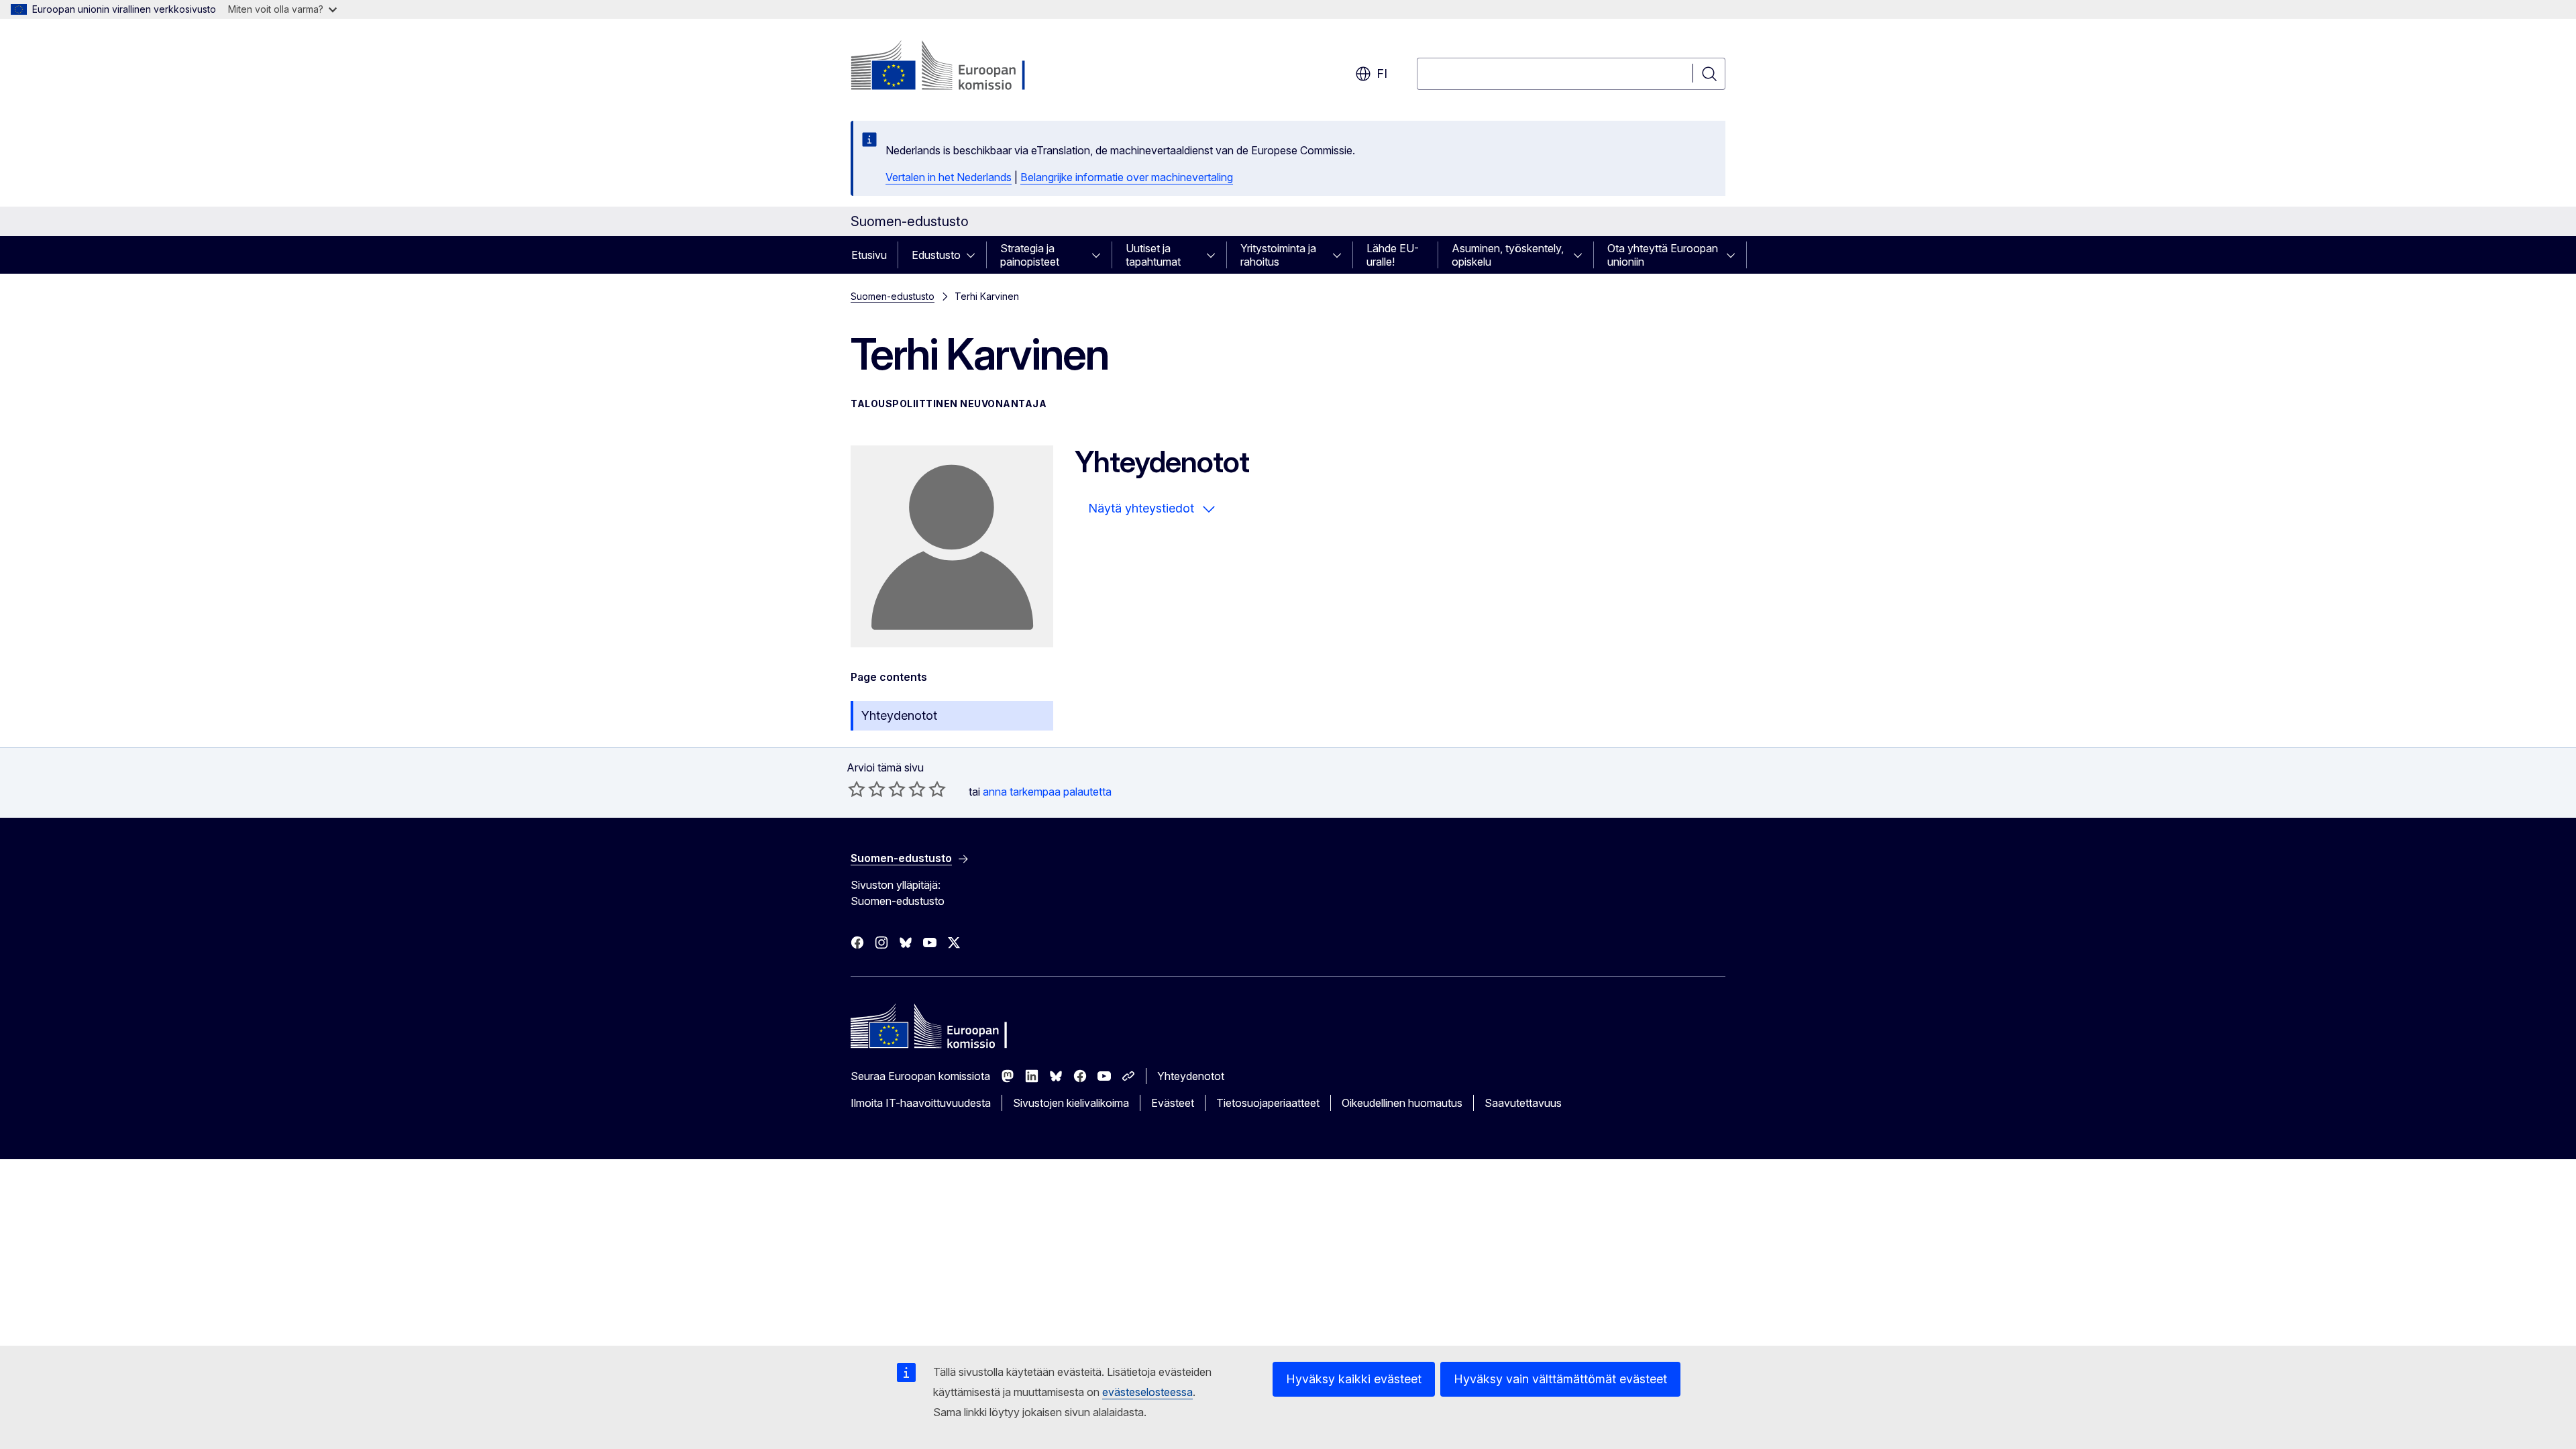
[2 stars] (867, 789)
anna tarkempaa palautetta (1047, 792)
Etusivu (869, 255)
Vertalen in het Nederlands (949, 177)
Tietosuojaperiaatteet (1268, 1103)
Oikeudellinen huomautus (1402, 1103)
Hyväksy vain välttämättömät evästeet (1560, 1379)
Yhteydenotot (899, 715)
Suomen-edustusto (893, 296)
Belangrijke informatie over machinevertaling (1127, 177)
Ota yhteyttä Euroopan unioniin (1663, 255)
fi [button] (1382, 73)
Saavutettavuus (1523, 1103)
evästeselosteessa (1147, 1392)
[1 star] (857, 789)
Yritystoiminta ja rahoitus (1278, 255)
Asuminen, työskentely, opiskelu (1508, 255)
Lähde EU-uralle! (1393, 255)
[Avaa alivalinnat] (975, 255)
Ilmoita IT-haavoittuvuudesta (921, 1103)
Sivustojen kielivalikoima (1071, 1103)
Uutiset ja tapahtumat (1153, 255)
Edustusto (936, 255)
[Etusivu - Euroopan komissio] (959, 67)
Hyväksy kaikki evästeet (1354, 1379)
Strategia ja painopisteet (1030, 255)
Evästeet (1173, 1103)
